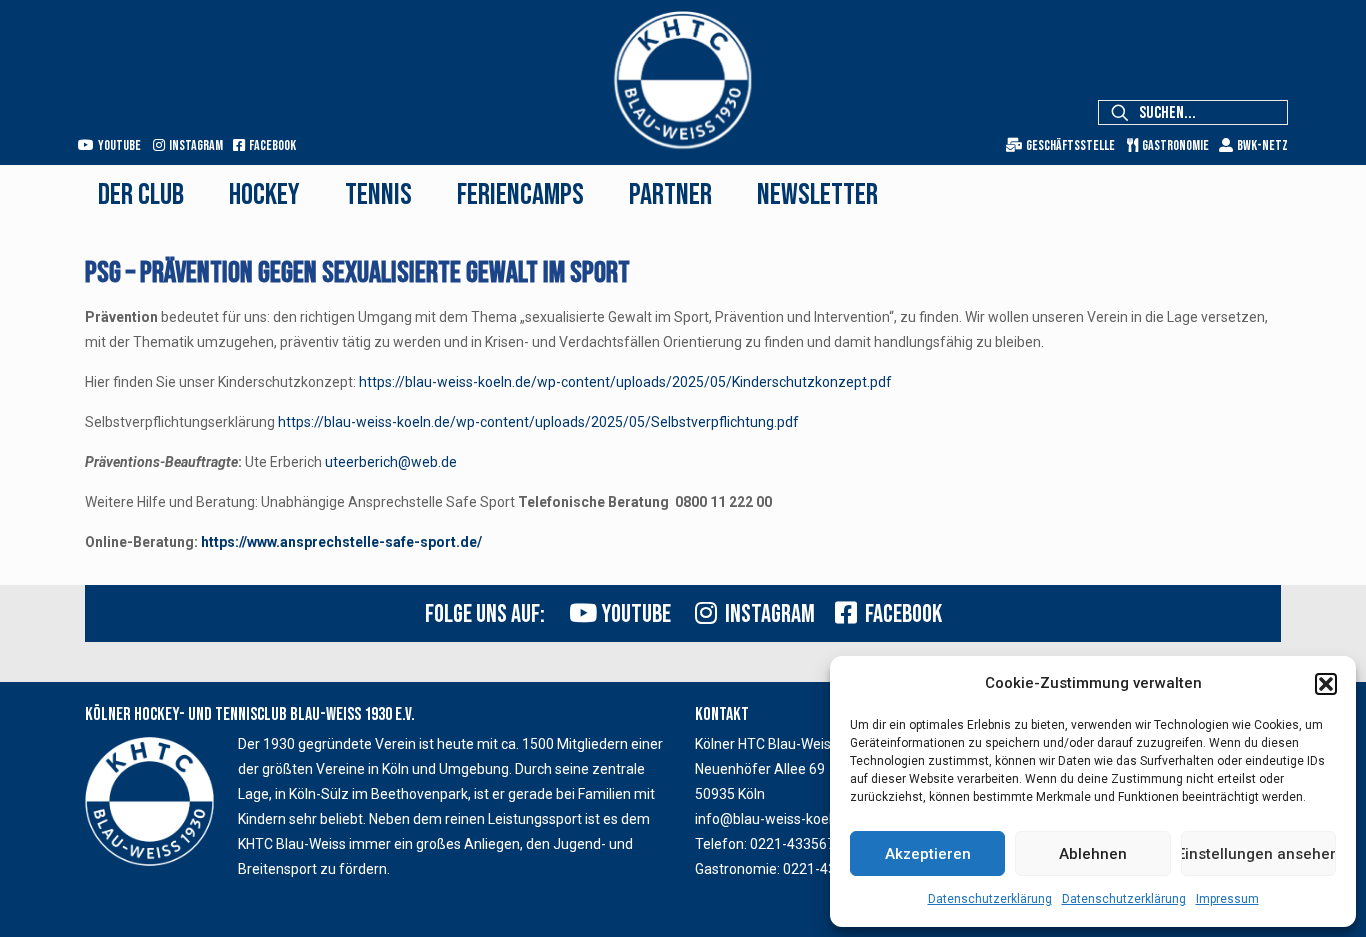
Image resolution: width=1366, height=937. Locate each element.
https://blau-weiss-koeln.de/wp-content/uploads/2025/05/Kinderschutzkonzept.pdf (625, 382)
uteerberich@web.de (391, 462)
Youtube (117, 145)
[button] (1326, 684)
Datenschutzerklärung (990, 899)
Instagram (194, 145)
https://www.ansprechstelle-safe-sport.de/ (341, 542)
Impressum (1227, 899)
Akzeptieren (928, 854)
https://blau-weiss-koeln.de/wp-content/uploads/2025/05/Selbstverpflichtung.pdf (538, 422)
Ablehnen (1093, 854)
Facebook (270, 145)
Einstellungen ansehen (1258, 854)
